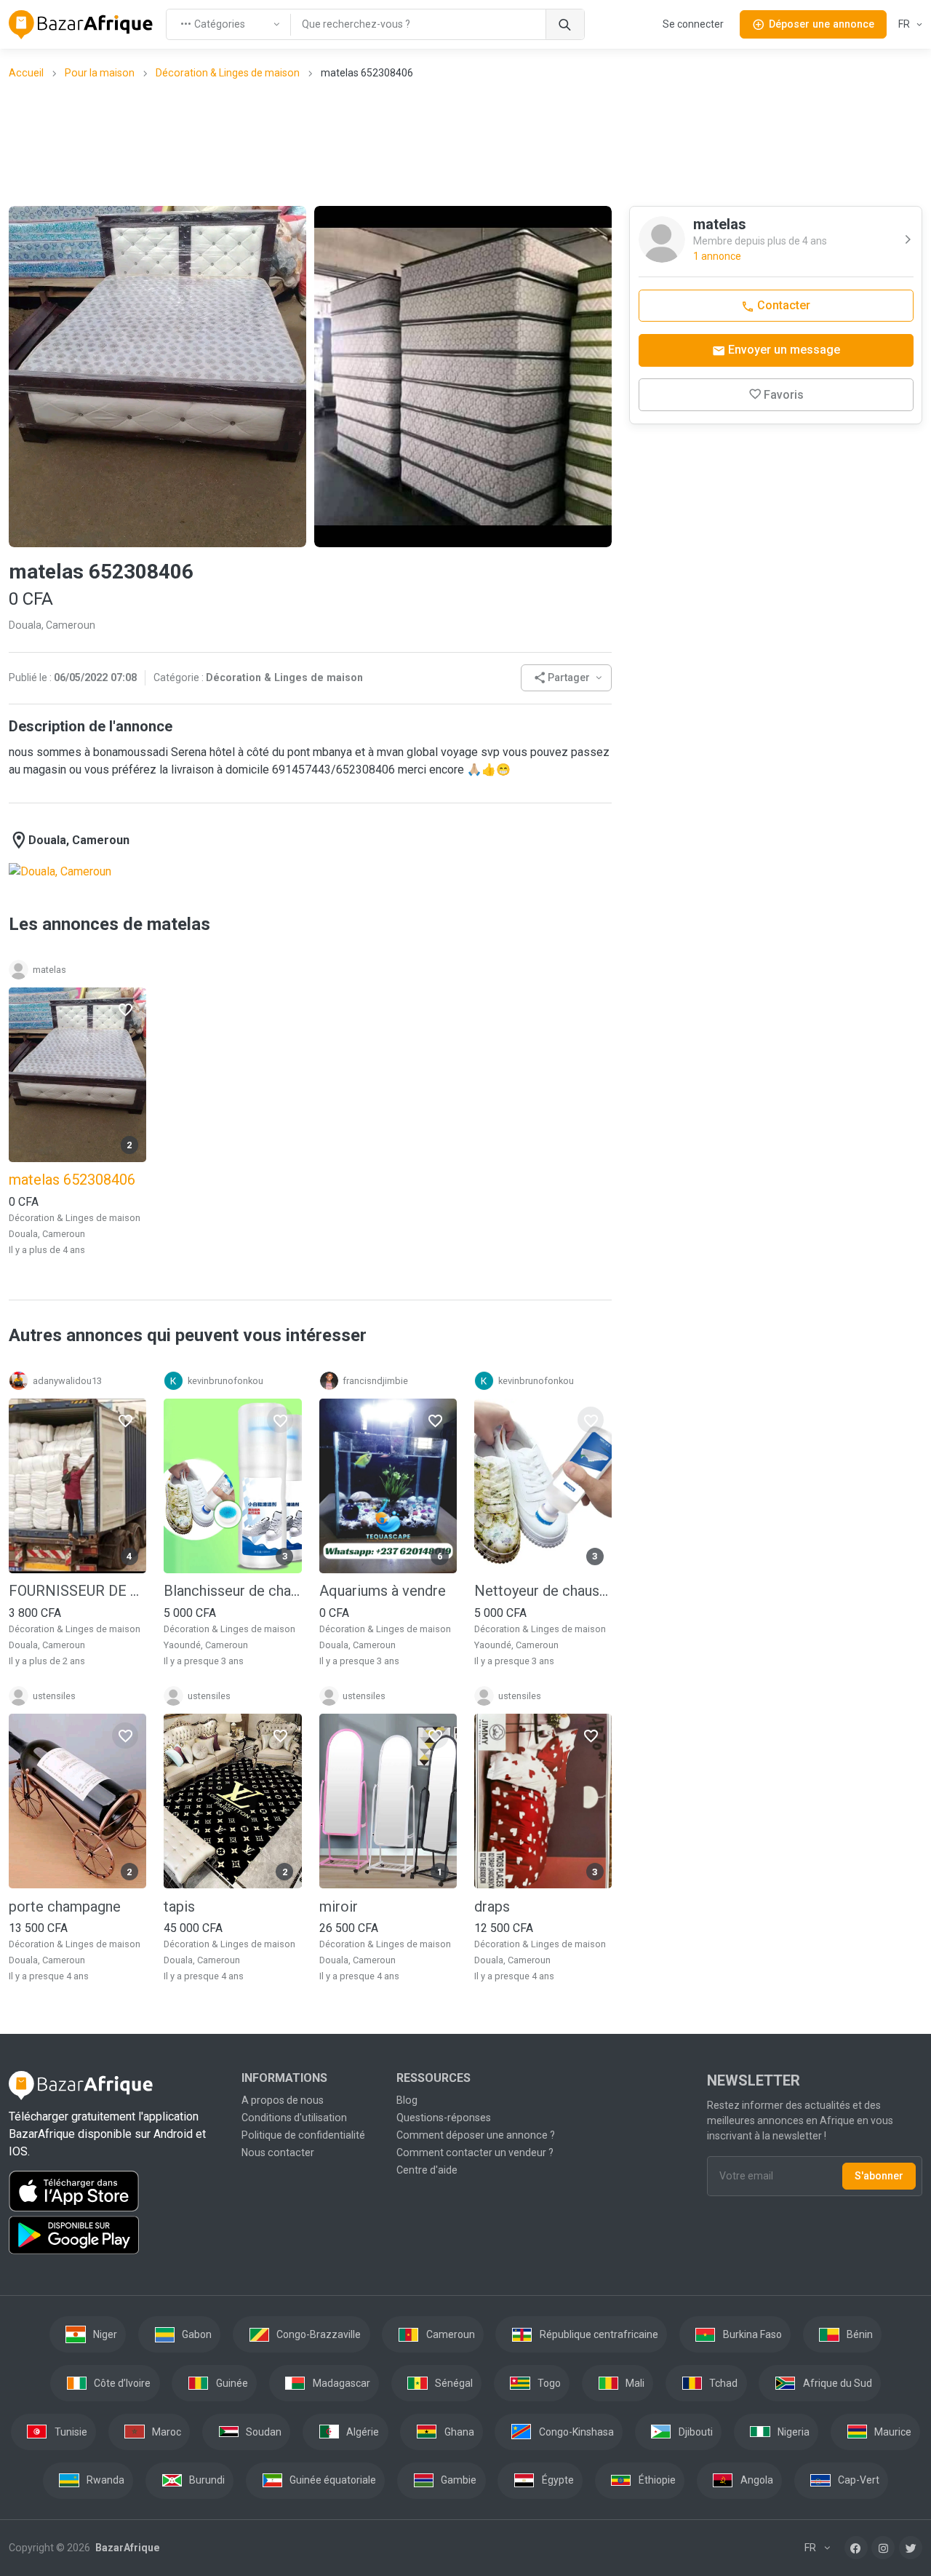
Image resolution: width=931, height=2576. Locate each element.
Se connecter (693, 24)
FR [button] (905, 24)
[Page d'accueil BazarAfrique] (81, 25)
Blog (407, 2100)
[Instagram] (883, 2548)
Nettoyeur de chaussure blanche (543, 1591)
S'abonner (879, 2176)
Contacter (782, 305)
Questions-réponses (444, 2118)
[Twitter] (911, 2548)
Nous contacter (278, 2152)
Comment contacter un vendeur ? (475, 2152)
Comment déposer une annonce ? (476, 2135)
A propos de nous (283, 2100)
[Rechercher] (565, 24)
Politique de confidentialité (303, 2135)
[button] (567, 678)
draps (492, 1907)
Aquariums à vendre (383, 1591)
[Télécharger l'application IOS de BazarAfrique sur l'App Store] (116, 2191)
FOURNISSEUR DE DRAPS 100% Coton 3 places (77, 1591)
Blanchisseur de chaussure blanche (232, 1591)
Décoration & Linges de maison (228, 73)
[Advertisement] (465, 142)
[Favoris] (125, 1009)
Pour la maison (100, 73)
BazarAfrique (126, 2548)
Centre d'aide (427, 2170)
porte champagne (65, 1907)
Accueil (26, 73)
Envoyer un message (783, 350)
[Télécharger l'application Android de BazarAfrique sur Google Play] (116, 2235)
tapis (179, 1907)
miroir (339, 1907)
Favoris (784, 395)
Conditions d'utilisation (294, 2118)
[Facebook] (856, 2548)
